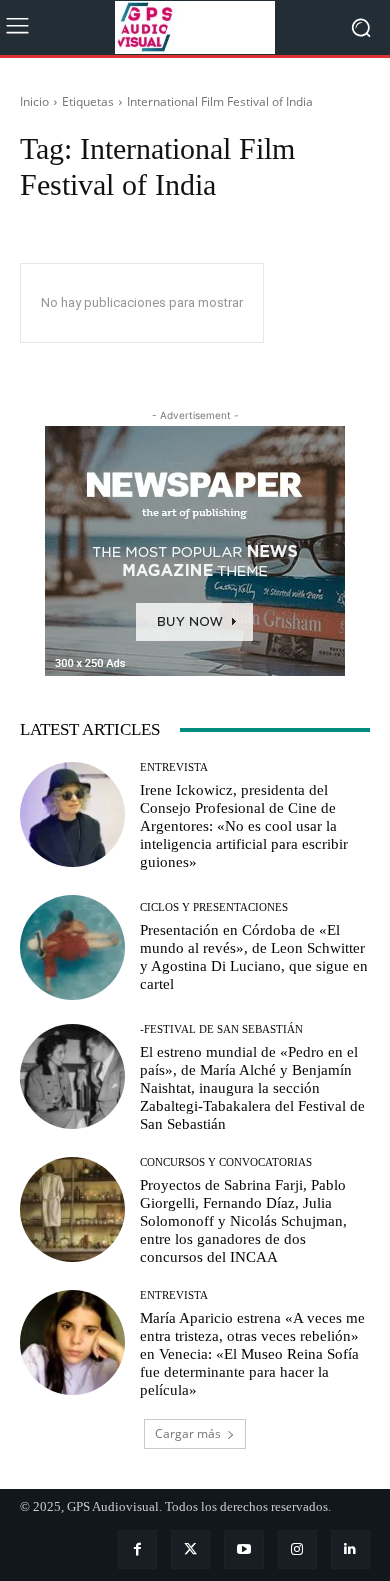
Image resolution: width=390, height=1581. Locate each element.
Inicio (34, 101)
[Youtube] (243, 1549)
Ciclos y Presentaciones (214, 907)
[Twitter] (190, 1549)
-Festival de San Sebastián (221, 1029)
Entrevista (174, 767)
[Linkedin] (350, 1549)
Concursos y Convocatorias (226, 1162)
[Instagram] (297, 1549)
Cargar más (188, 1433)
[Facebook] (137, 1549)
